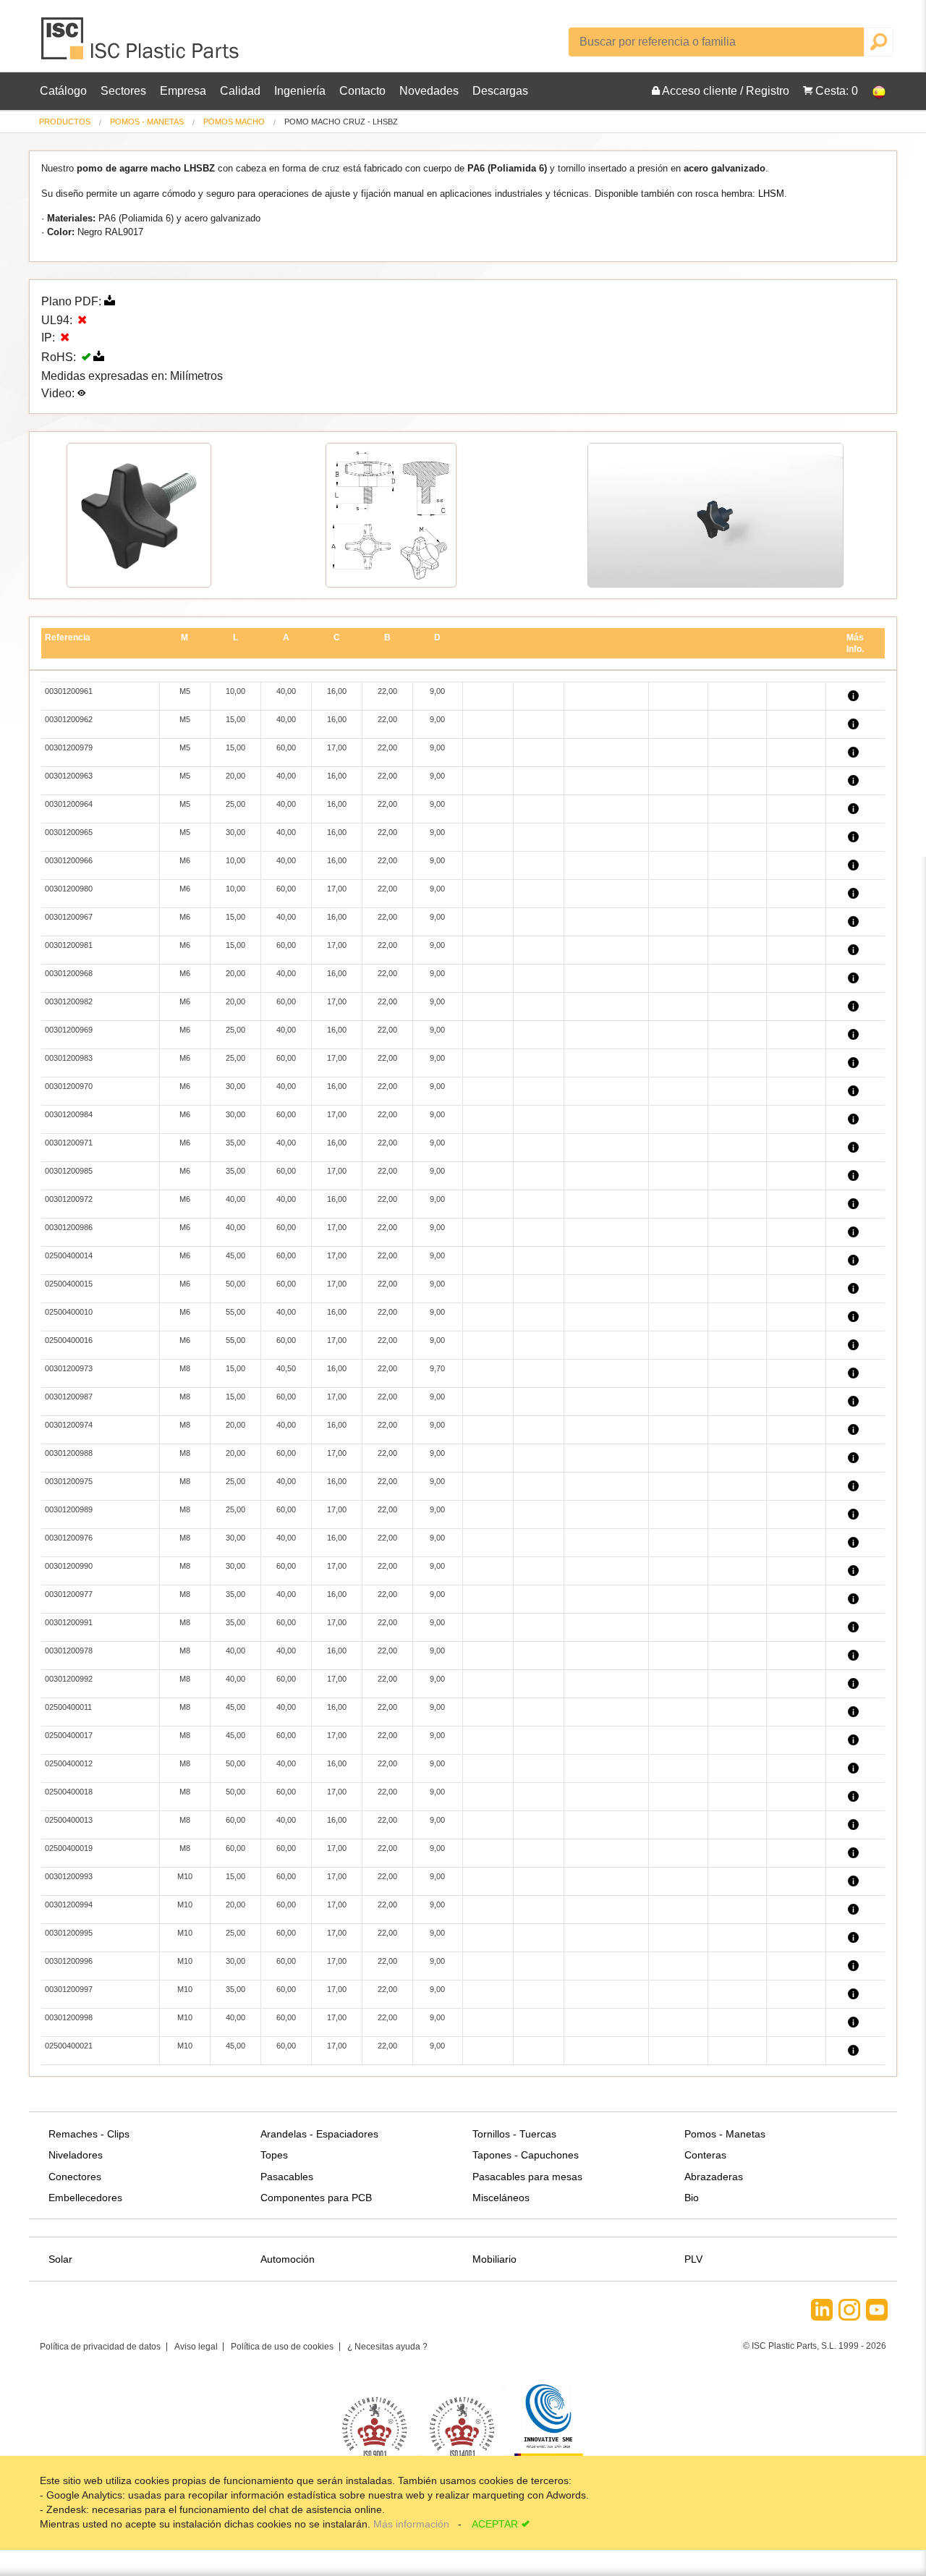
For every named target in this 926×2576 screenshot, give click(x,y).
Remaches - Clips (89, 2134)
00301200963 (69, 776)
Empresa (183, 91)
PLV (693, 2259)
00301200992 (69, 1679)
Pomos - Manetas (147, 122)
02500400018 (69, 1792)
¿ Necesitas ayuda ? (387, 2347)
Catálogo (63, 91)
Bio (692, 2198)
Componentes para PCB (316, 2198)
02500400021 (69, 2046)
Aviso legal (196, 2347)
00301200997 (69, 1989)
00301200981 (69, 945)
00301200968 (69, 973)
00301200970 (69, 1086)
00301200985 (69, 1171)
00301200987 (69, 1397)
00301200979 (69, 747)
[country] (872, 91)
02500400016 (69, 1340)
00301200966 (69, 860)
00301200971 (69, 1143)
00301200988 (69, 1453)
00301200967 (69, 917)
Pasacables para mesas (527, 2177)
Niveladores (76, 2155)
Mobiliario (494, 2259)
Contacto (362, 91)
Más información (413, 2524)
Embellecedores (85, 2198)
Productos (65, 122)
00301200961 (69, 691)
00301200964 (69, 804)
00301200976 (69, 1538)
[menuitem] (65, 122)
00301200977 (69, 1594)
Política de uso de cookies (282, 2347)
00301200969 (69, 1030)
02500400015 (69, 1284)
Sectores (123, 91)
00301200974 (69, 1425)
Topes (274, 2155)
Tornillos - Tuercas (514, 2134)
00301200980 (69, 889)
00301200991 (69, 1622)
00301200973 (69, 1368)
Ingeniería (300, 91)
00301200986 (69, 1227)
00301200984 (69, 1114)
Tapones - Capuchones (526, 2155)
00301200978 (69, 1651)
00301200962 (69, 719)
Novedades (429, 91)
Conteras (705, 2155)
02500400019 (69, 1848)
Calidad (240, 91)
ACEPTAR (495, 2524)
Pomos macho (234, 122)
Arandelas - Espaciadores (319, 2134)
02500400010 (69, 1312)
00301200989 (69, 1509)
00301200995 (69, 1933)
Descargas (500, 91)
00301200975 (69, 1481)
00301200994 (69, 1905)
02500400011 (68, 1707)
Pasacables (287, 2177)
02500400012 (69, 1763)
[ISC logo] (141, 44)
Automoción (288, 2259)
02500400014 (69, 1255)
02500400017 (69, 1735)
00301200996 (69, 1961)
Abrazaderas (714, 2177)
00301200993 (69, 1876)
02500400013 (69, 1820)
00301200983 (69, 1058)
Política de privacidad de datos (100, 2347)
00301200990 (69, 1566)
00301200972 (69, 1199)
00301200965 (69, 832)
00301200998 (69, 2017)
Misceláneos (501, 2198)
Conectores (75, 2177)
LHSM (771, 194)
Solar (60, 2259)
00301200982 (69, 1001)
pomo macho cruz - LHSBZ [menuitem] (341, 122)
